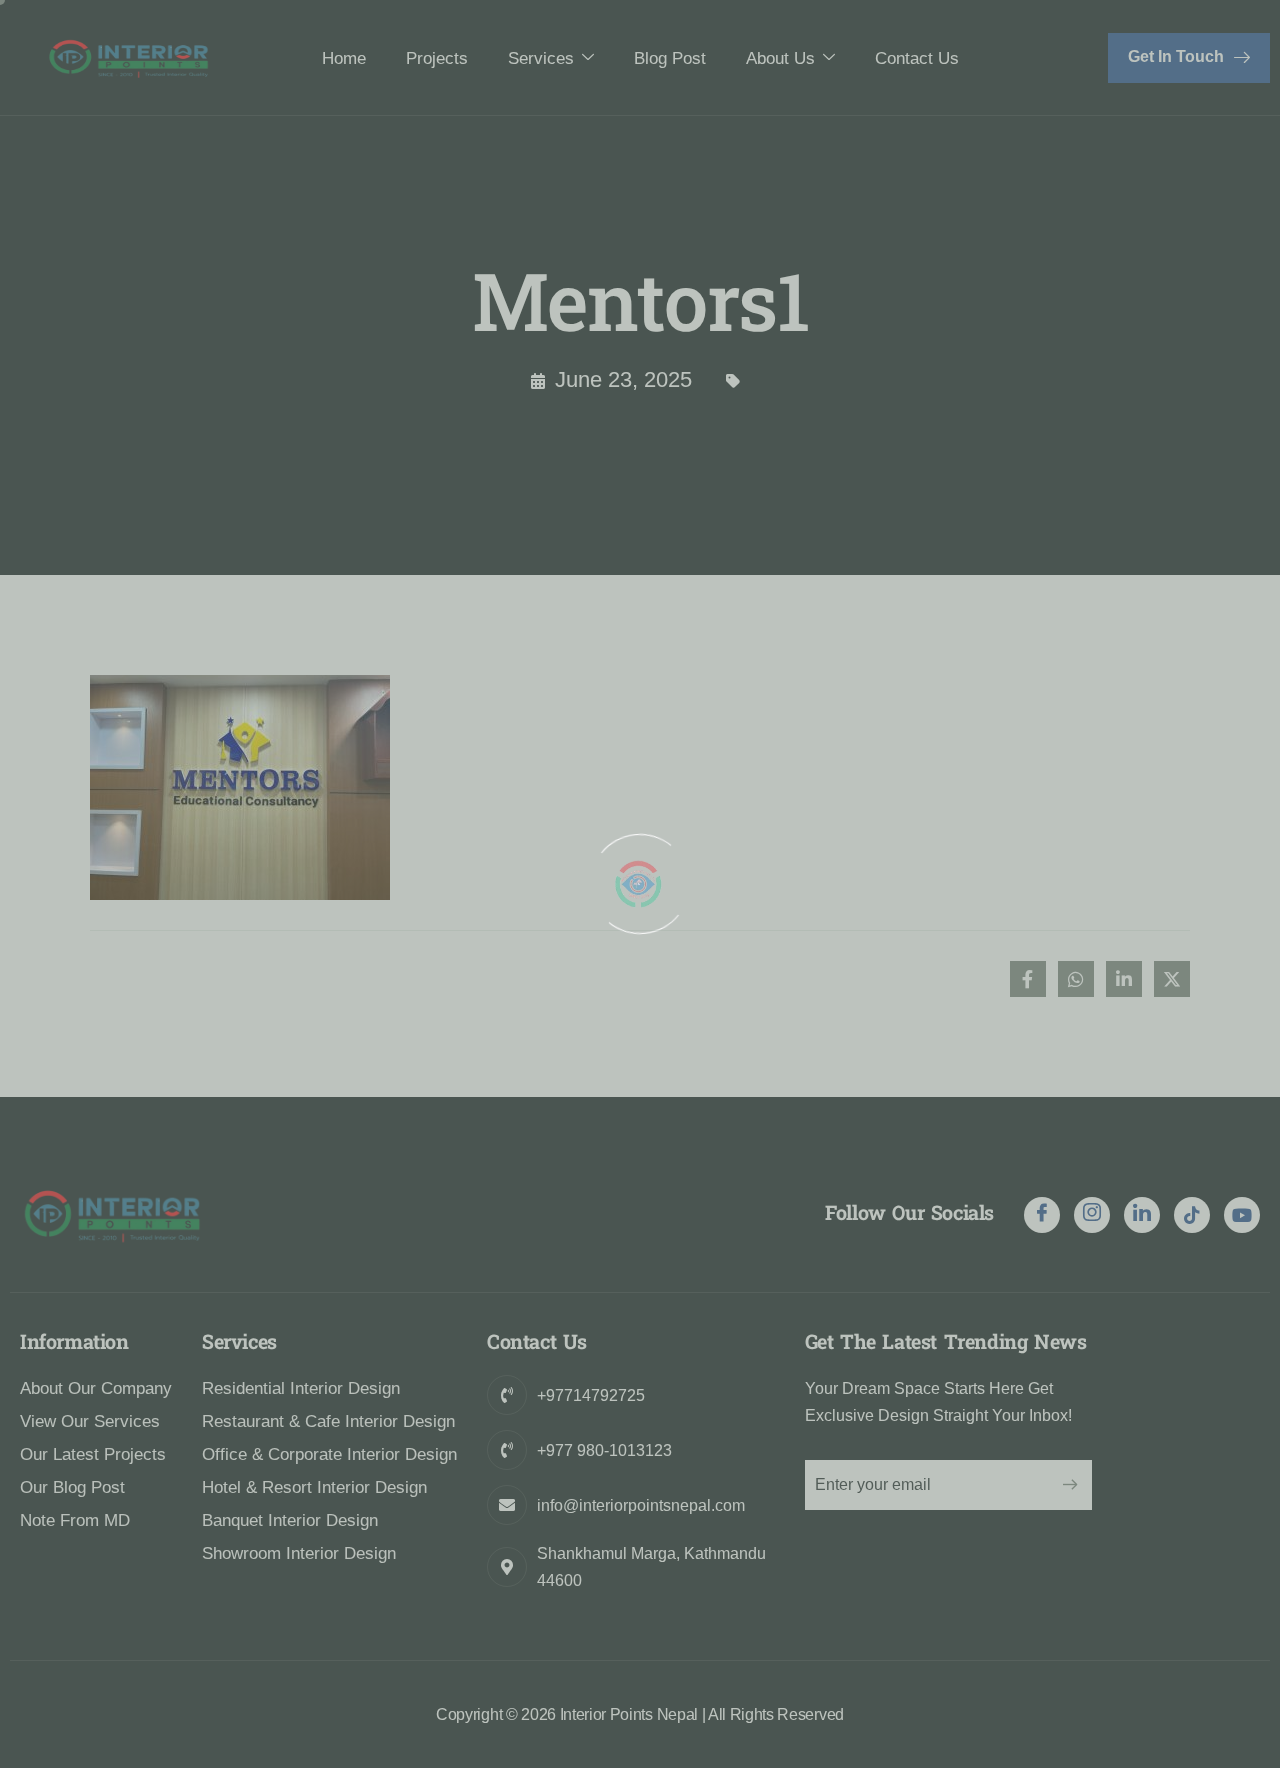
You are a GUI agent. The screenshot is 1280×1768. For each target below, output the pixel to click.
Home (344, 58)
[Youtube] (1242, 1215)
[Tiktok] (1192, 1215)
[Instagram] (1092, 1215)
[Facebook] (1042, 1215)
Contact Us (917, 58)
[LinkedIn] (1142, 1215)
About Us (780, 58)
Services (541, 58)
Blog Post (670, 58)
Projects (437, 58)
